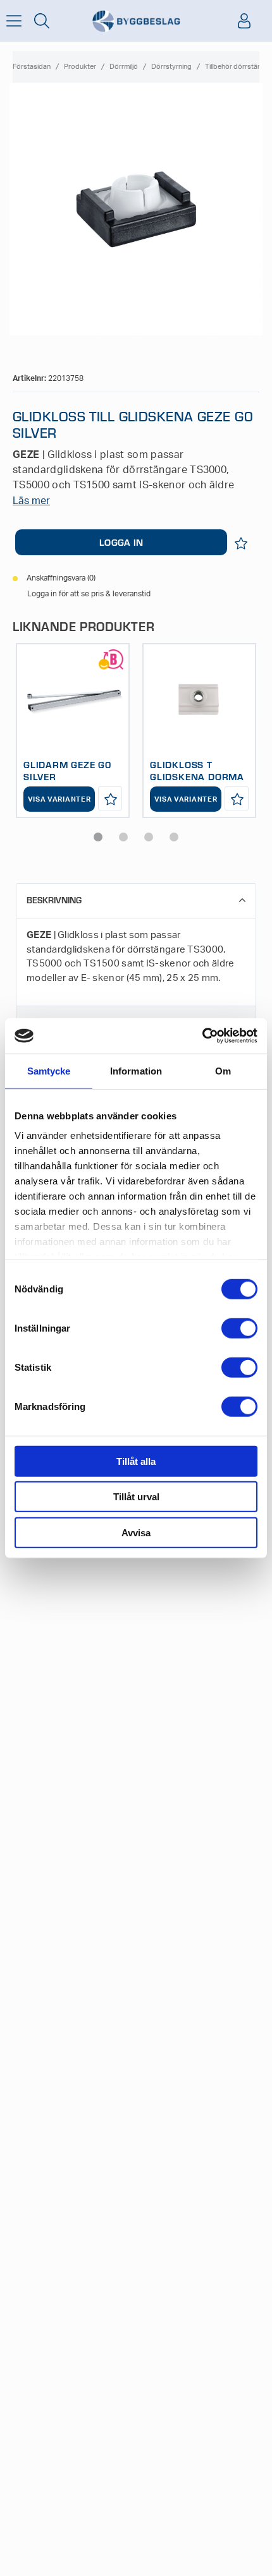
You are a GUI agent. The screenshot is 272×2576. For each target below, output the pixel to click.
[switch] (239, 1328)
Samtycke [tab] (49, 1070)
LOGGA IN (121, 542)
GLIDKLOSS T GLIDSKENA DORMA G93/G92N (197, 776)
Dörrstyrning (171, 67)
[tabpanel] (73, 731)
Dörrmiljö (124, 67)
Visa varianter (59, 799)
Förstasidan (32, 67)
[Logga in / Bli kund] (244, 21)
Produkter (80, 67)
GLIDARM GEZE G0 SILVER (67, 770)
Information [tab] (136, 1070)
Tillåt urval (136, 1497)
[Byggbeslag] (136, 21)
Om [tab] (223, 1070)
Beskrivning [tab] (54, 900)
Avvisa (136, 1532)
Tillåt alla (136, 1461)
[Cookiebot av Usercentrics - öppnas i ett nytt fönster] (202, 1036)
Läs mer (31, 501)
